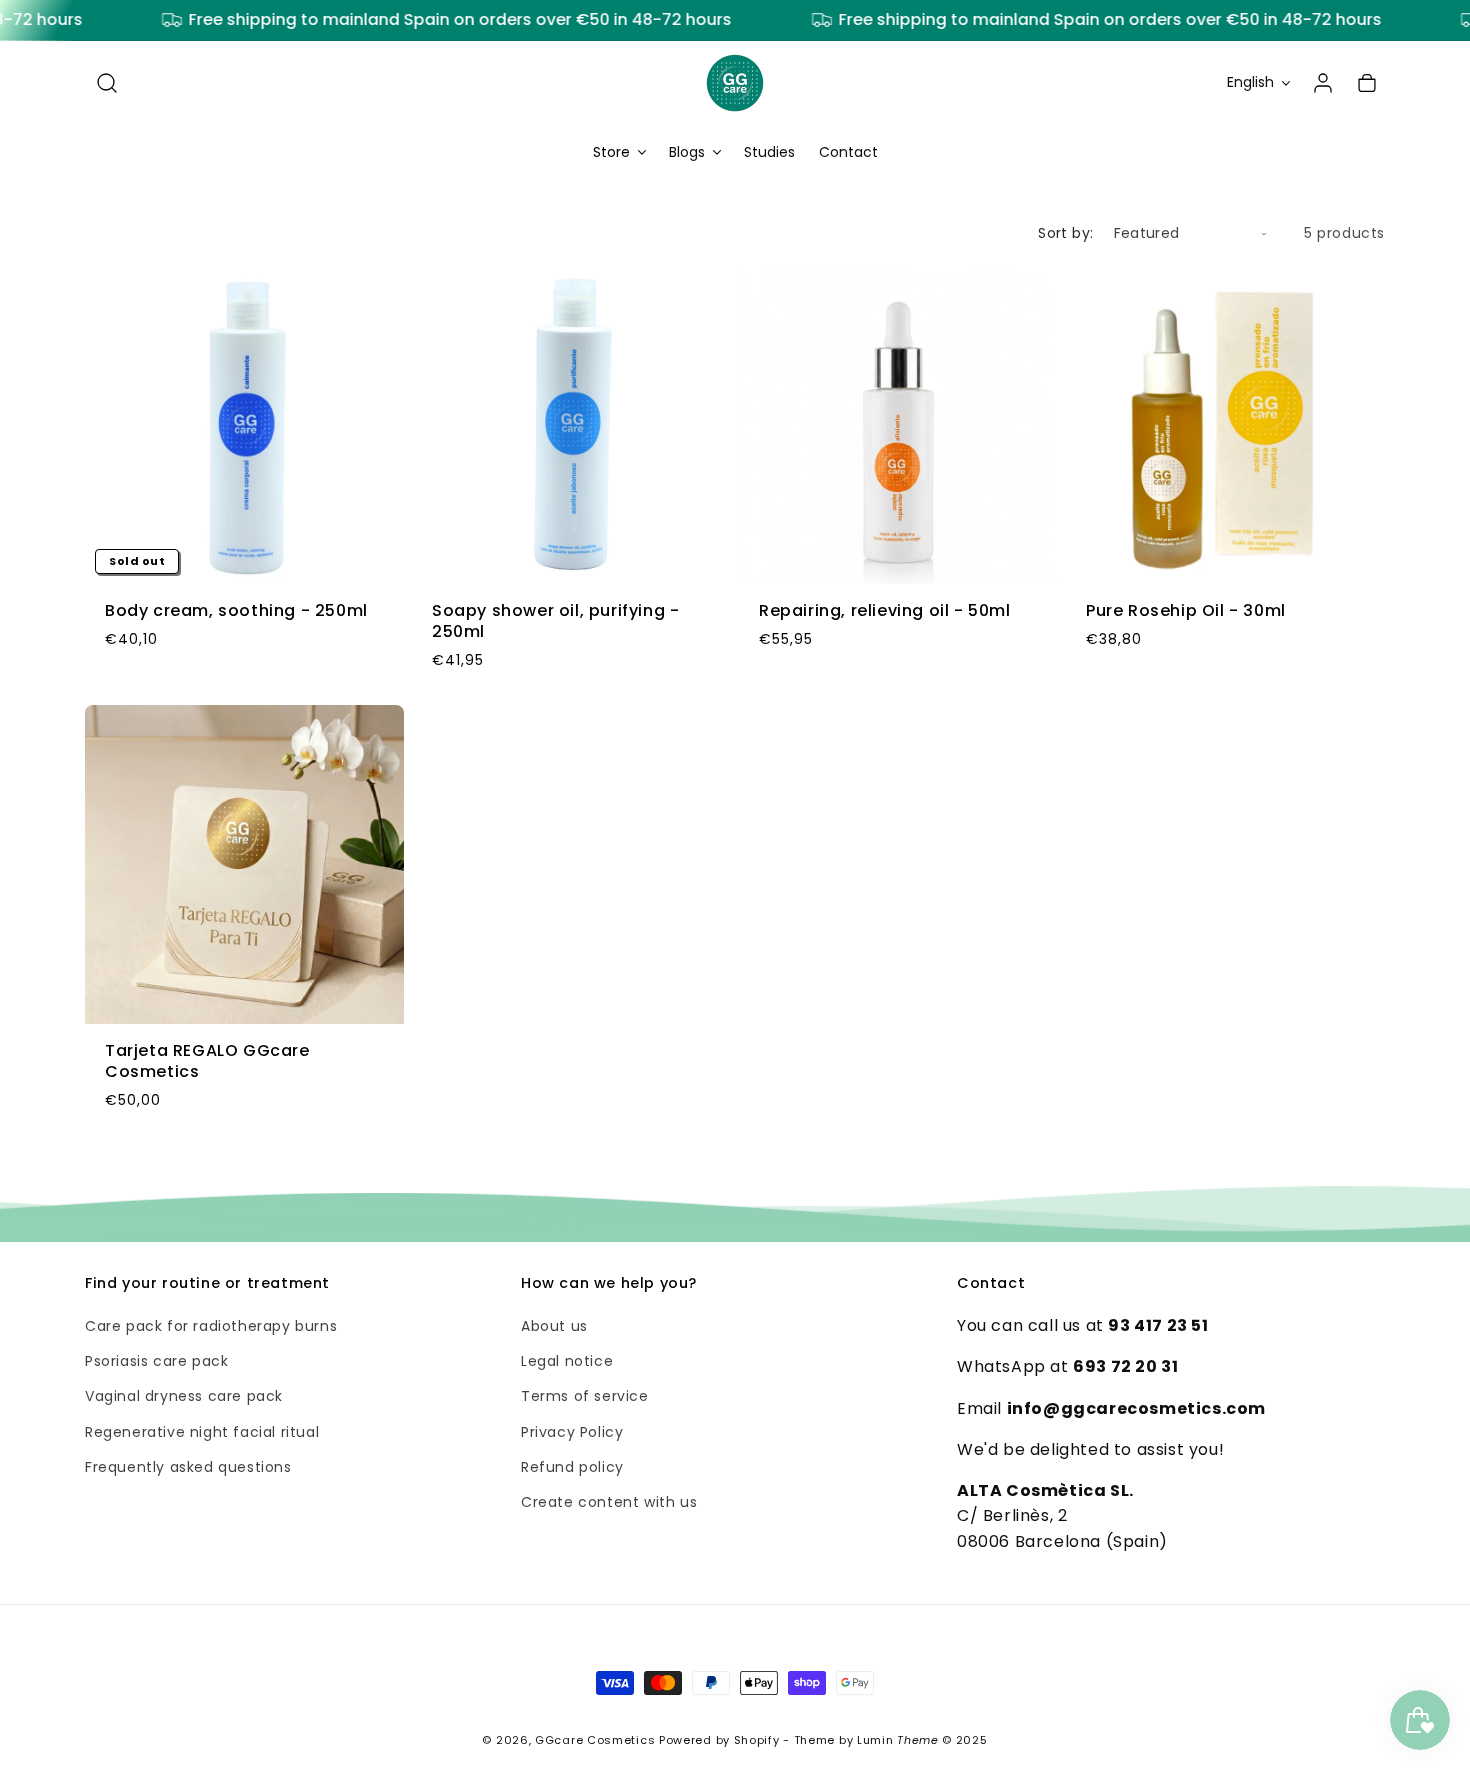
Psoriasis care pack (156, 1361)
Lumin (898, 1740)
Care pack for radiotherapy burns (211, 1326)
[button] (107, 83)
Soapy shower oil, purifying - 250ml (555, 622)
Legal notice (567, 1361)
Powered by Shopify (719, 1740)
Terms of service (585, 1397)
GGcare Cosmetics (595, 1740)
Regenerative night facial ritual (202, 1432)
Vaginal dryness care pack (184, 1397)
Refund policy (572, 1467)
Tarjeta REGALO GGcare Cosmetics (207, 1062)
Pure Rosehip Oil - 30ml (1186, 611)
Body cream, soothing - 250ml (236, 611)
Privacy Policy (572, 1432)
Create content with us (609, 1502)
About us (554, 1326)
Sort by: (1065, 233)
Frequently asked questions (188, 1467)
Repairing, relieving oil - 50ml (885, 611)
